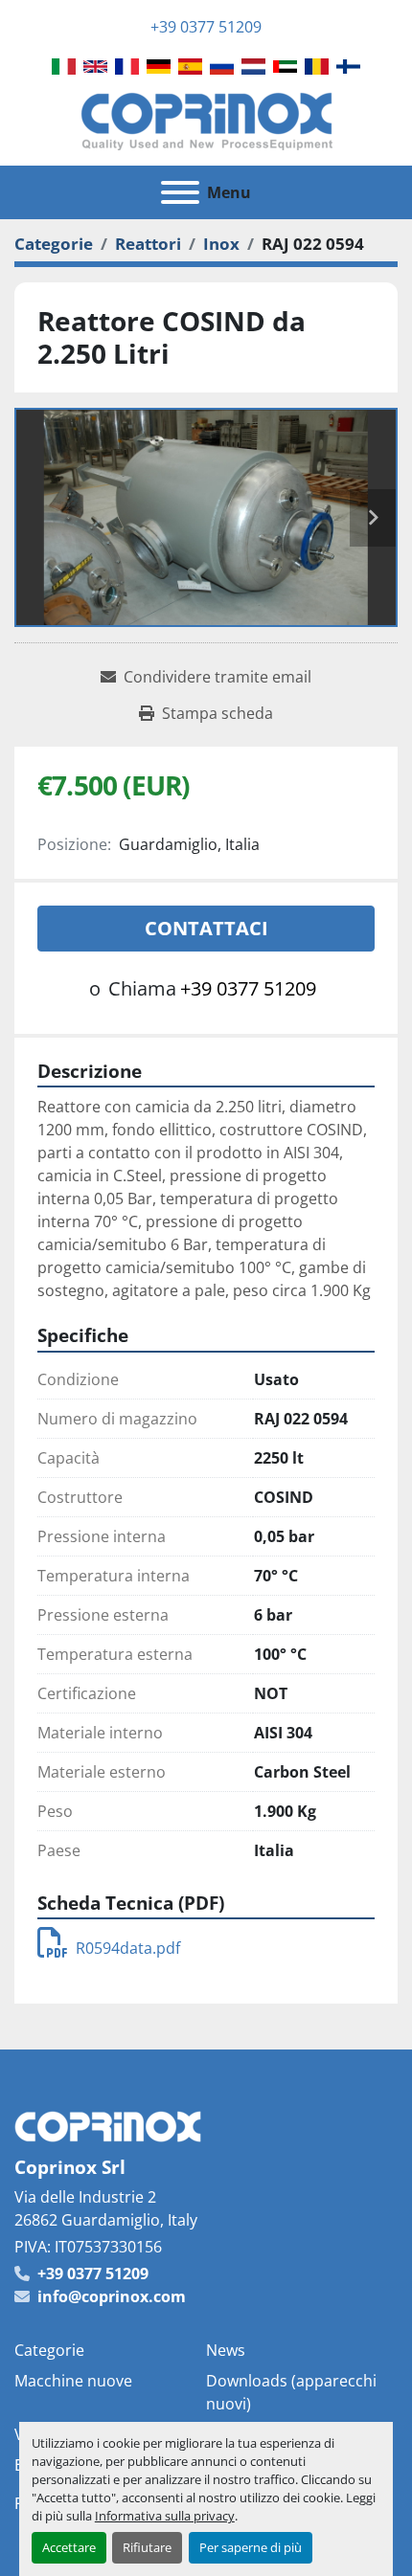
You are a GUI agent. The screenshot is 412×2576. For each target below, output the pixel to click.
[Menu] (180, 192)
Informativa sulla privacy (165, 2516)
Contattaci (206, 928)
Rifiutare (147, 2547)
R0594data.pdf (128, 1948)
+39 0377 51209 (206, 27)
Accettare (69, 2547)
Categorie (49, 2350)
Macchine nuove (73, 2381)
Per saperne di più (251, 2547)
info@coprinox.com (112, 2296)
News (226, 2350)
